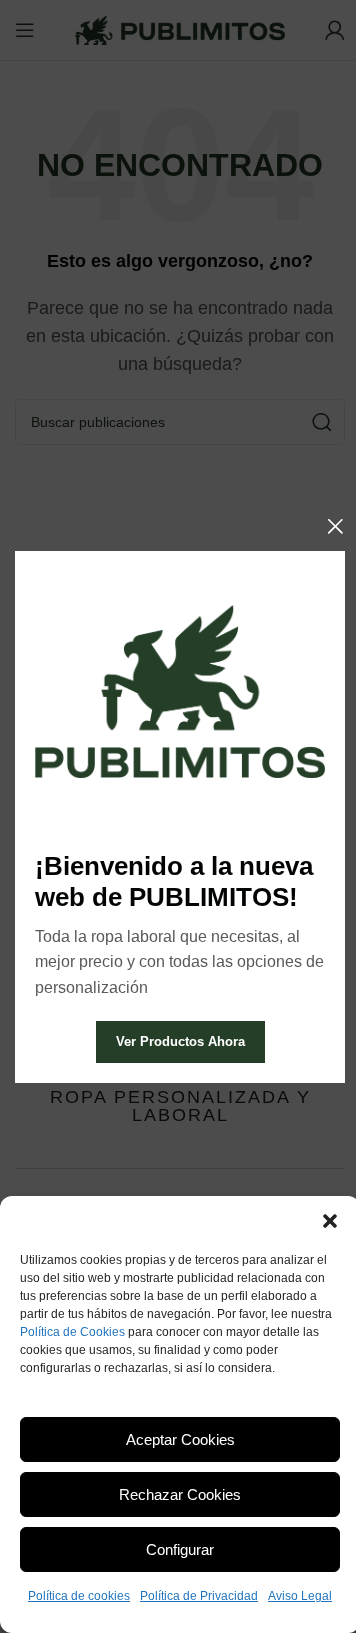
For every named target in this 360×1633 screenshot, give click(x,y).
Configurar (180, 1549)
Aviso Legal (300, 1596)
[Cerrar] (335, 526)
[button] (330, 1221)
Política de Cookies (72, 1332)
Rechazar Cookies (180, 1494)
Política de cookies (79, 1596)
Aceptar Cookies (180, 1439)
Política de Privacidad (199, 1596)
